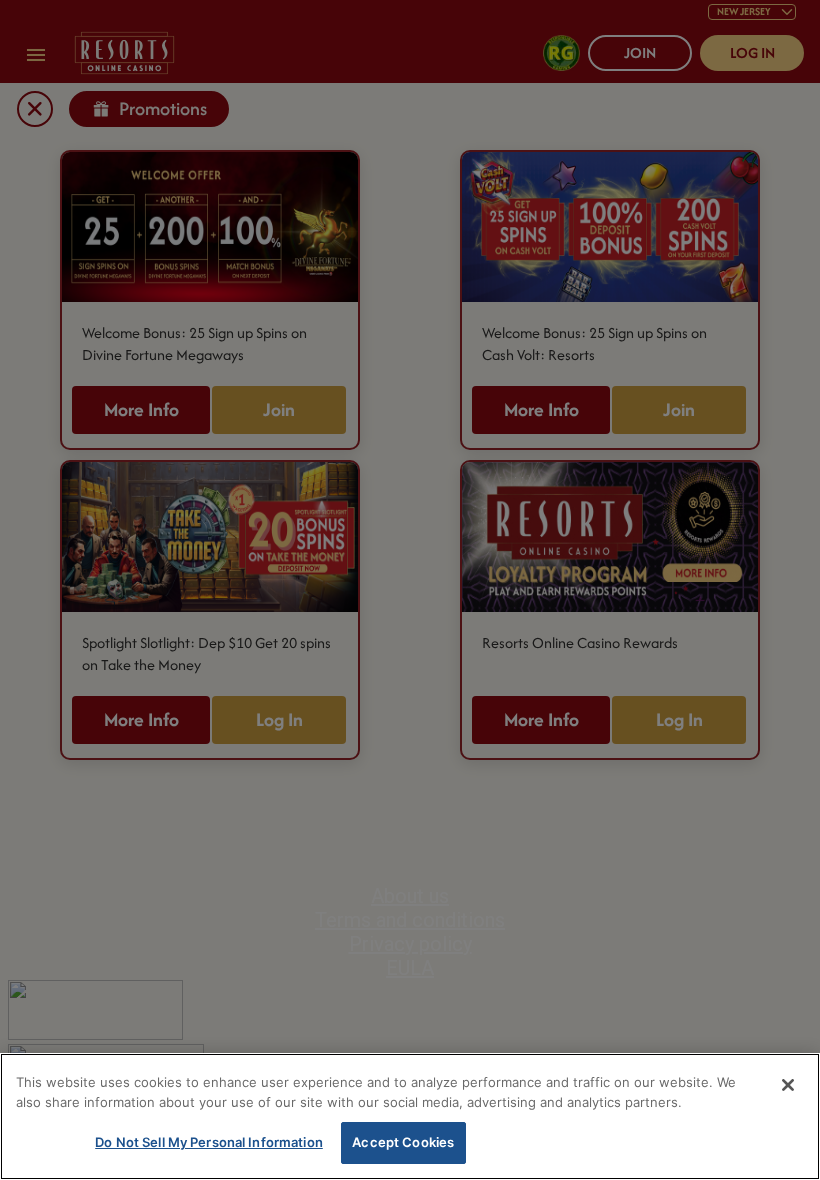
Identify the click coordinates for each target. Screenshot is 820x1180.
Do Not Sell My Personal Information (209, 1142)
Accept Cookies (403, 1142)
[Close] (788, 1085)
